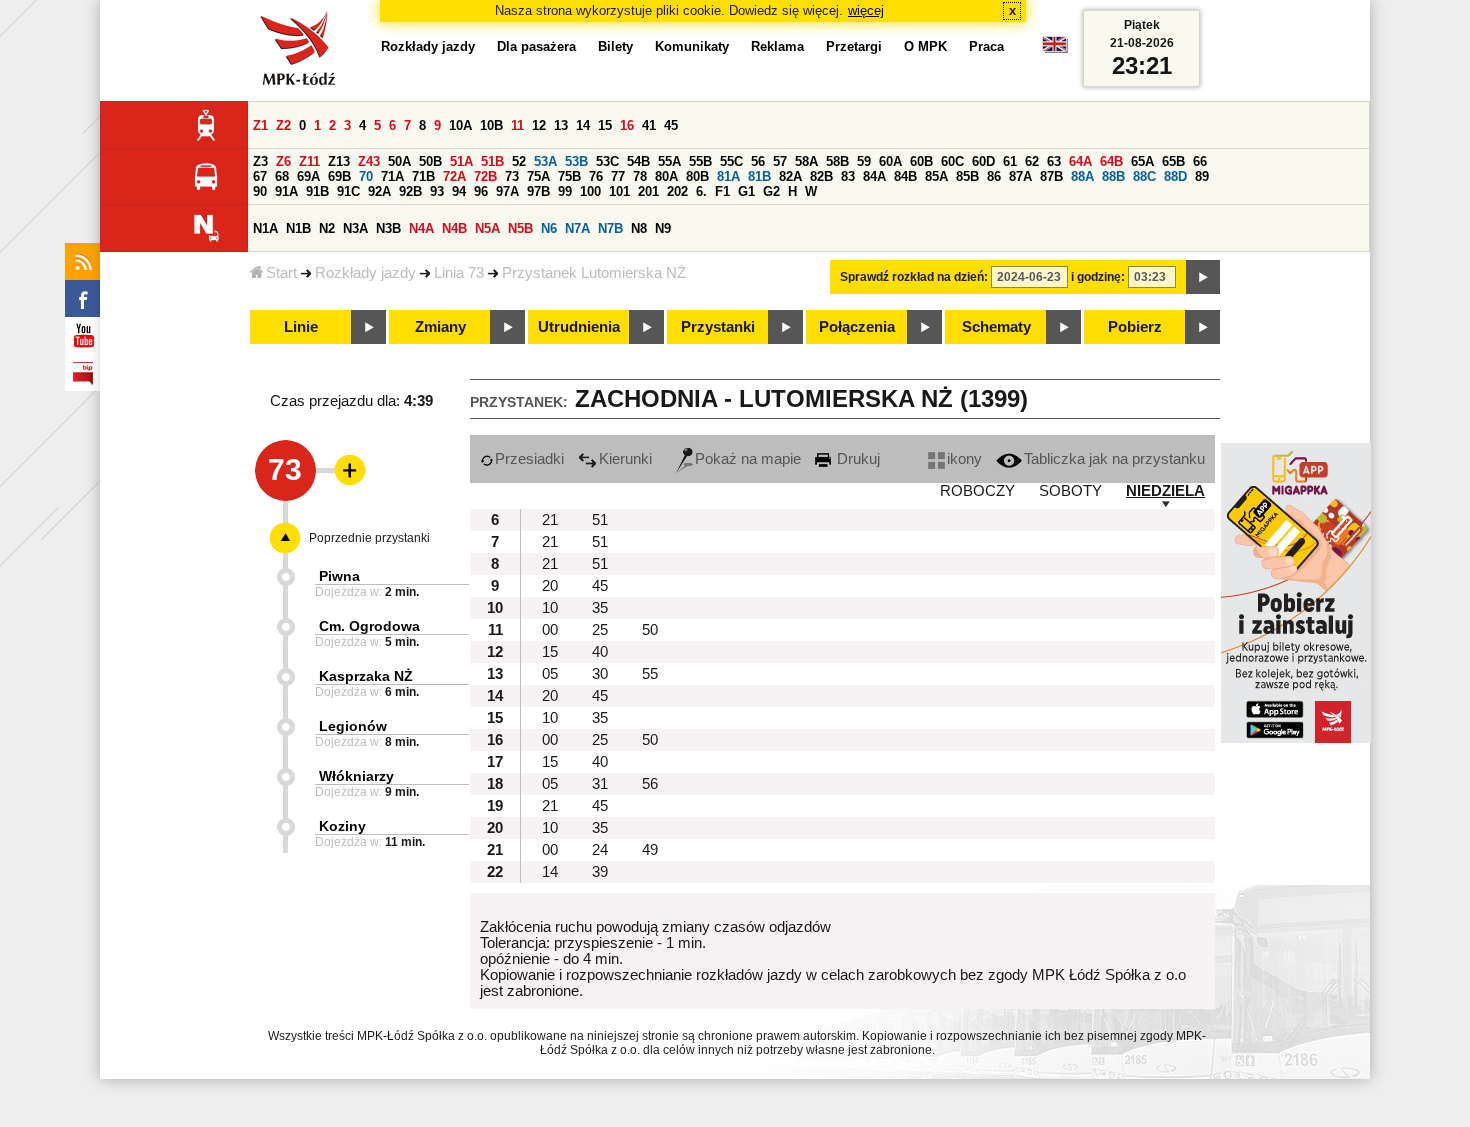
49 (650, 850)
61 (1010, 161)
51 (600, 520)
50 (650, 630)
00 (550, 630)
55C (731, 161)
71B (423, 176)
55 (650, 674)
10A (460, 125)
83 (848, 176)
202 (677, 191)
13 (561, 125)
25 (600, 630)
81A (728, 176)
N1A (265, 228)
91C (348, 191)
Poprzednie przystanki (369, 538)
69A (308, 176)
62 (1032, 161)
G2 (771, 191)
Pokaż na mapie (748, 459)
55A (669, 161)
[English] (1055, 49)
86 (994, 176)
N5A (487, 228)
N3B (388, 228)
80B (697, 176)
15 (605, 125)
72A (454, 176)
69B (339, 176)
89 (1202, 176)
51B (492, 161)
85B (967, 176)
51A (461, 161)
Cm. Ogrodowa (369, 626)
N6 (549, 228)
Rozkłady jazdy (365, 273)
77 (618, 176)
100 (590, 191)
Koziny (342, 826)
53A (545, 161)
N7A (577, 228)
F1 (722, 191)
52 (519, 161)
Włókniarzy (356, 776)
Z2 (283, 125)
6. (701, 191)
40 (600, 652)
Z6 (283, 161)
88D (1175, 176)
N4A (421, 228)
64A (1080, 161)
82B (821, 176)
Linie (301, 327)
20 (550, 586)
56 (758, 161)
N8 (639, 228)
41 (649, 125)
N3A (355, 228)
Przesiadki (529, 459)
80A (666, 176)
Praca (986, 46)
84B (905, 176)
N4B (454, 228)
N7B (610, 228)
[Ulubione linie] (344, 470)
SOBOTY (1070, 491)
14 (583, 125)
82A (790, 176)
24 (600, 850)
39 (600, 872)
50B (430, 161)
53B (576, 161)
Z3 (260, 161)
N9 (663, 228)
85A (936, 176)
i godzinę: (1098, 277)
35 (600, 608)
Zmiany (440, 327)
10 (550, 608)
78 (640, 176)
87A (1020, 176)
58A (806, 161)
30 (600, 674)
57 (780, 161)
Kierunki (625, 459)
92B (410, 191)
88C (1144, 176)
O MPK (925, 46)
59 (864, 161)
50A (399, 161)
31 (600, 784)
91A (286, 191)
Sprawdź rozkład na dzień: (914, 277)
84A (874, 176)
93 (437, 191)
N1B (298, 228)
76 (596, 176)
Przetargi (854, 46)
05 (550, 674)
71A (392, 176)
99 (565, 191)
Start (281, 273)
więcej (866, 10)
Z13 (339, 161)
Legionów (353, 726)
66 (1200, 161)
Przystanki (718, 327)
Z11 (309, 161)
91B (317, 191)
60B (921, 161)
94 (459, 191)
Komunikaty (692, 46)
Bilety (615, 46)
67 (260, 176)
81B (759, 176)
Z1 (260, 125)
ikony (964, 459)
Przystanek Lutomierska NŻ (594, 273)
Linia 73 (459, 273)
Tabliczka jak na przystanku (1114, 459)
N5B (520, 228)
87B (1051, 176)
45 (671, 125)
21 (550, 520)
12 (539, 125)
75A (538, 176)
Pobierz (1135, 327)
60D (983, 161)
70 (366, 176)
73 (512, 176)
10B (491, 125)
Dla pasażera (536, 46)
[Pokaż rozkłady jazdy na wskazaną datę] (1203, 277)
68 (282, 176)
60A (890, 161)
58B (837, 161)
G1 (746, 191)
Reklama (777, 46)
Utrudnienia (579, 327)
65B (1173, 161)
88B (1113, 176)
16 (627, 125)
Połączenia (857, 327)
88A (1082, 176)
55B (700, 161)
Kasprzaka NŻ (366, 676)
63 (1054, 161)
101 (619, 191)
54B (638, 161)
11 (517, 125)
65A (1142, 161)
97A (507, 191)
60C (952, 161)
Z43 (369, 161)
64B (1111, 161)
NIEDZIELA (1165, 491)
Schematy (996, 327)
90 (260, 191)
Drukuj (856, 459)
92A (379, 191)
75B (569, 176)
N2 (327, 228)
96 (481, 191)
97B (538, 191)
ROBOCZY (977, 491)
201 (648, 191)
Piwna (339, 576)
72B (485, 176)
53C (607, 161)
